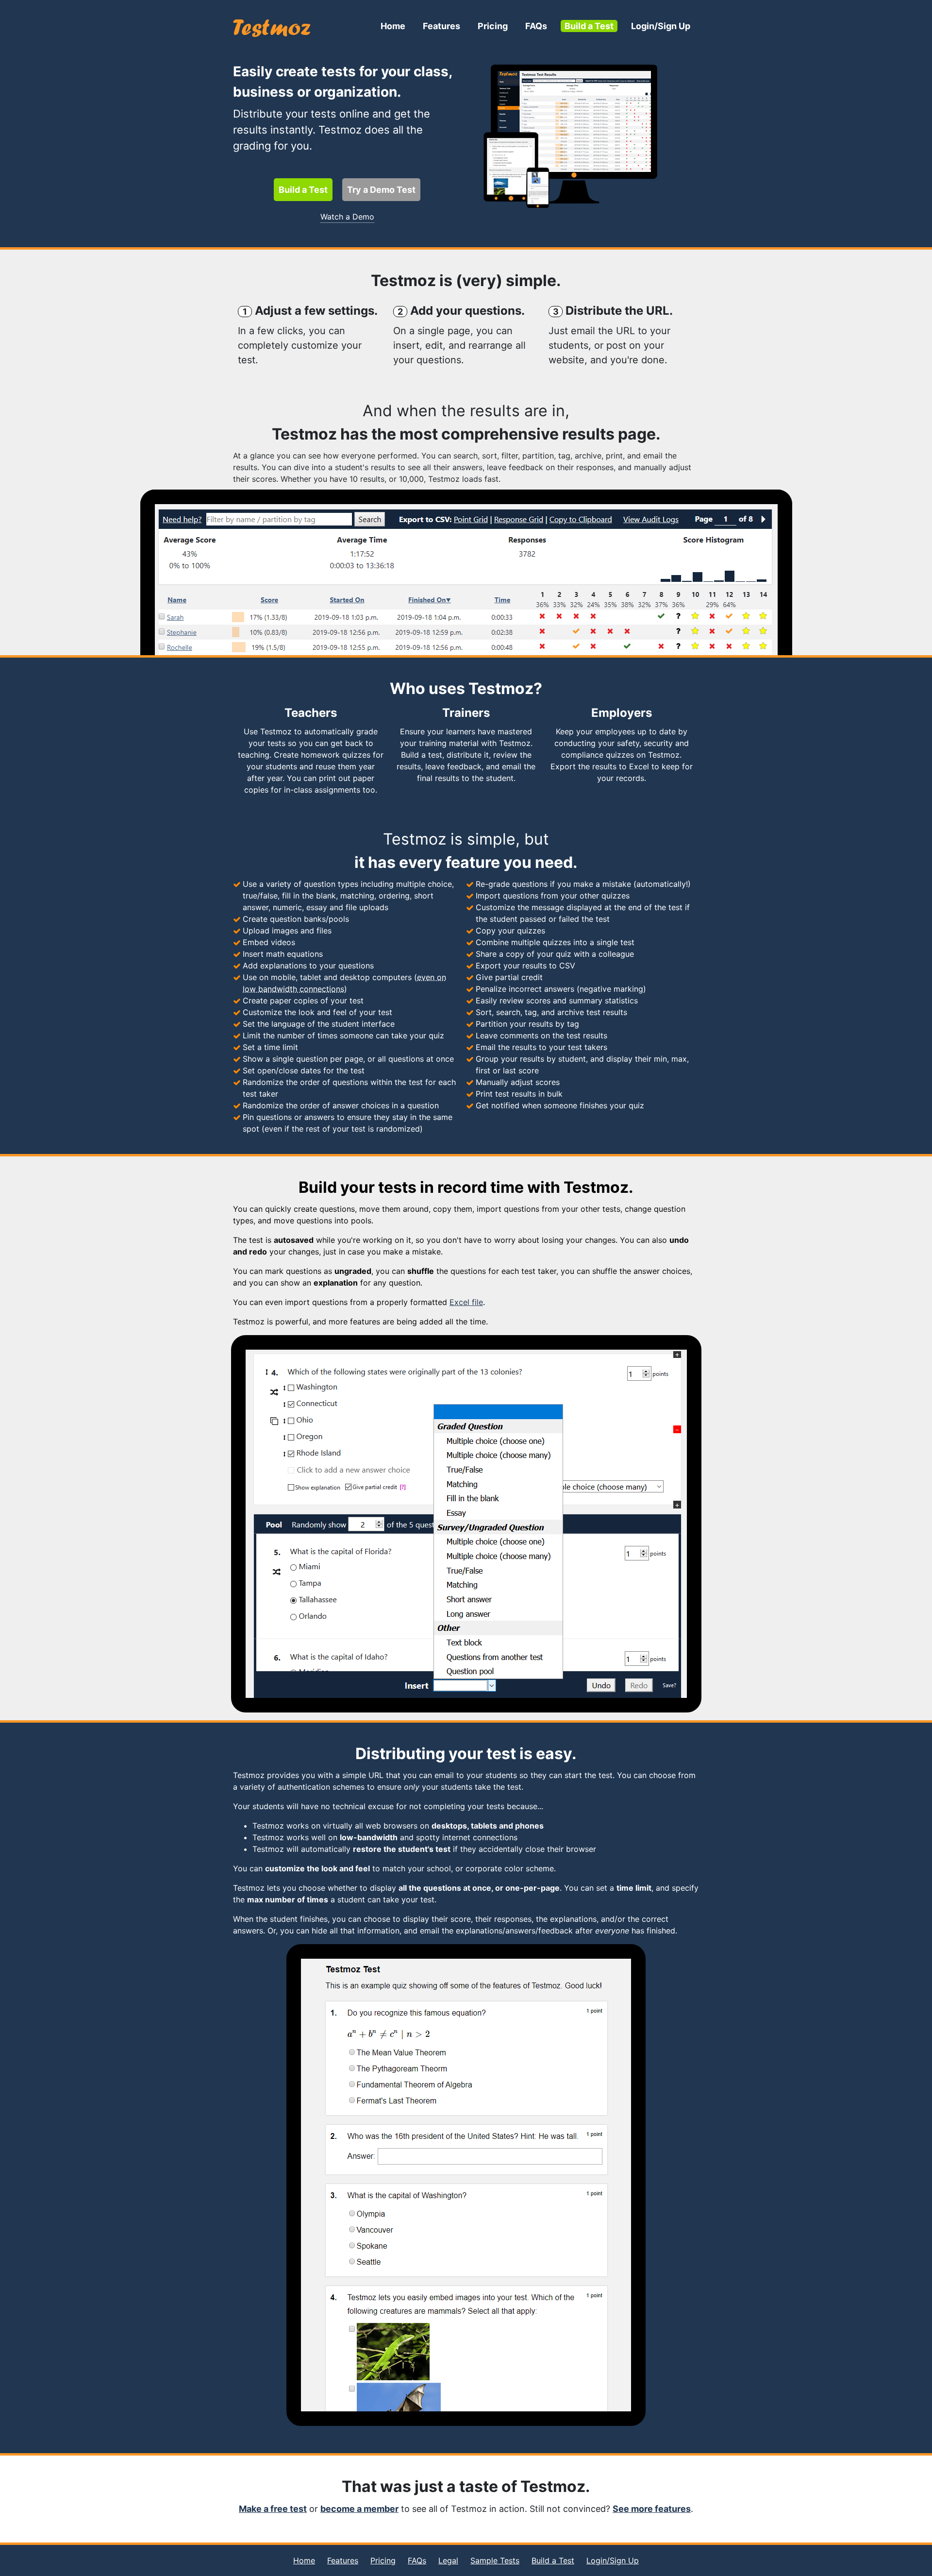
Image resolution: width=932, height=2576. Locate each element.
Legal (448, 2560)
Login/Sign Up (661, 26)
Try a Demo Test (381, 190)
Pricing (493, 26)
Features (441, 26)
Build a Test (589, 26)
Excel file (466, 1302)
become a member (359, 2509)
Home (393, 26)
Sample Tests (495, 2560)
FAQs (536, 26)
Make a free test (273, 2509)
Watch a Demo (347, 217)
